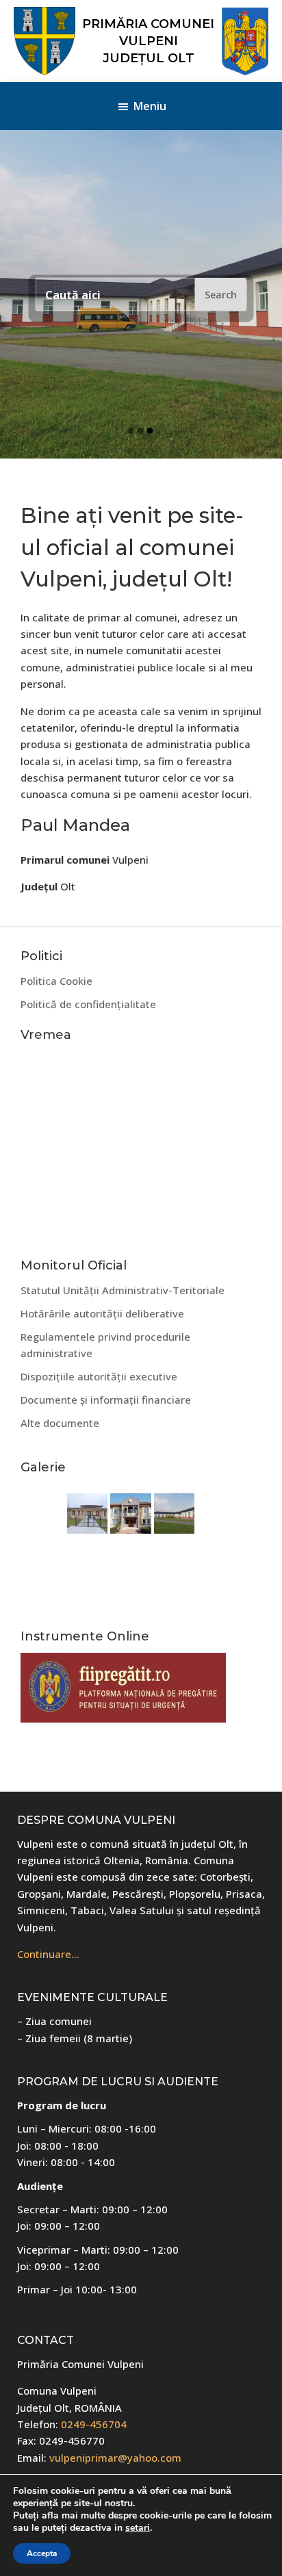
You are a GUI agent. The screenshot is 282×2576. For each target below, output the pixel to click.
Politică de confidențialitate (88, 1004)
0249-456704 (94, 2424)
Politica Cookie (56, 981)
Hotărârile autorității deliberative (102, 1313)
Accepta (42, 2553)
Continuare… (48, 1954)
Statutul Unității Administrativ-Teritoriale (123, 1290)
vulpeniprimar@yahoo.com (115, 2458)
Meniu (150, 106)
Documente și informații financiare (106, 1400)
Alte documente (60, 1423)
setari (138, 2528)
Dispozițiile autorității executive (99, 1376)
